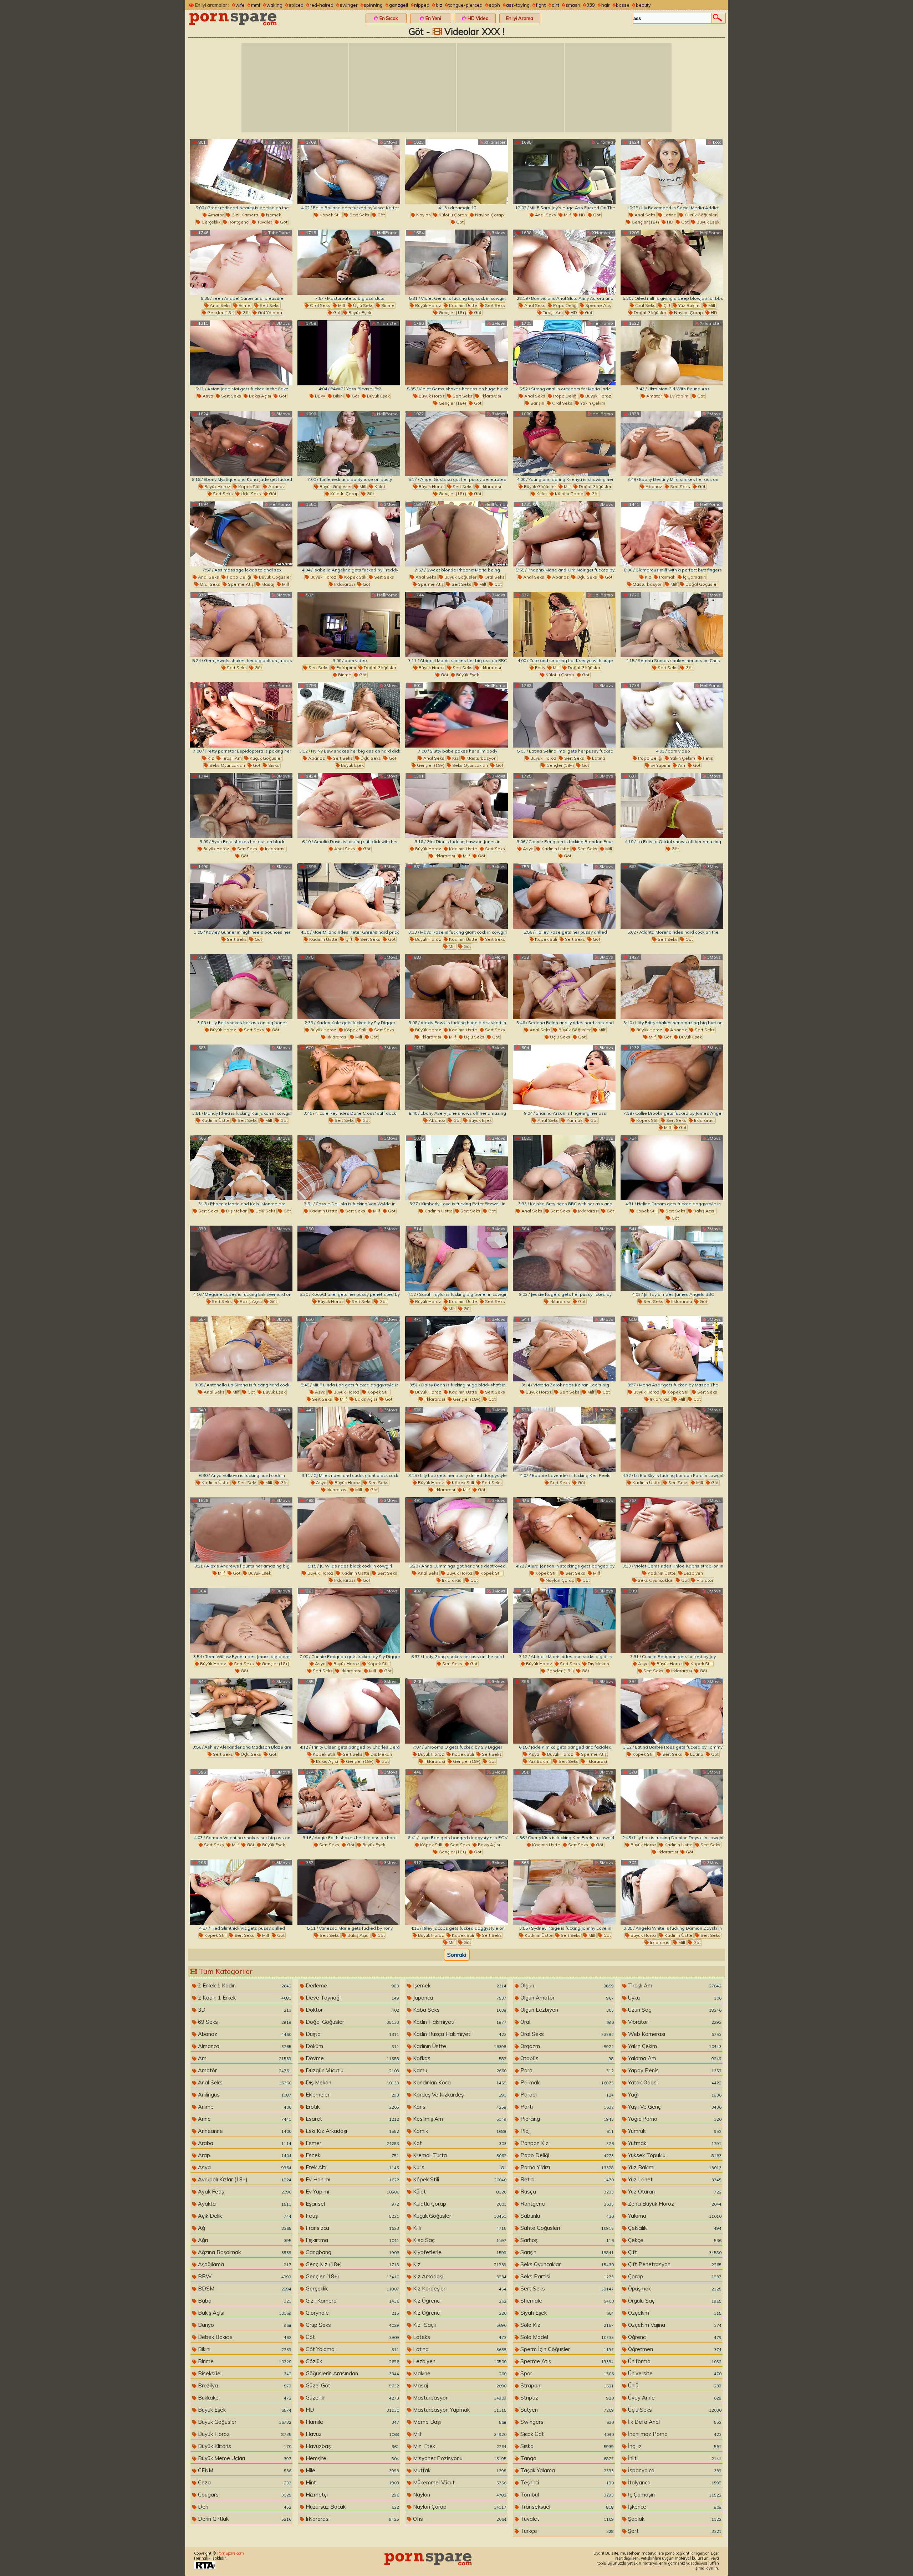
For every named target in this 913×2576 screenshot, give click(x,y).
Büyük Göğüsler (335, 486)
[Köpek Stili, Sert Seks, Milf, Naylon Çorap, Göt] (564, 1530)
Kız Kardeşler (459, 2288)
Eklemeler (352, 2095)
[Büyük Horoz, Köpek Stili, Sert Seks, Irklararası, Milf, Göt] (349, 987)
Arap (244, 2155)
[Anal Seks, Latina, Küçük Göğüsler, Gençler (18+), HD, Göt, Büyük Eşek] (672, 172)
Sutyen (566, 2410)
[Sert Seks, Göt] (241, 624)
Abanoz (276, 486)
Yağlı (674, 2095)
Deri (244, 2507)
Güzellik (352, 2398)
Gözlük (352, 2361)
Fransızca (352, 2228)
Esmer (245, 305)
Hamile (352, 2422)
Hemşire (352, 2458)
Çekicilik (674, 2228)
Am (681, 765)
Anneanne (244, 2131)
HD (582, 215)
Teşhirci (566, 2482)
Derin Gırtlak (244, 2519)
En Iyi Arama (520, 18)
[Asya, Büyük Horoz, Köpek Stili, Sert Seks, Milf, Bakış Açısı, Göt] (349, 1349)
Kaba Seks (459, 2010)
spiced (296, 5)
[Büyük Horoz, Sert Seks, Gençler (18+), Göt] (241, 1620)
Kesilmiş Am (459, 2119)
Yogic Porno (674, 2119)
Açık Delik (244, 2216)
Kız (647, 577)
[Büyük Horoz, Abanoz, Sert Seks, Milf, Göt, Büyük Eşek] (672, 987)
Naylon (423, 215)
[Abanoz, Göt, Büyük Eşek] (456, 1077)
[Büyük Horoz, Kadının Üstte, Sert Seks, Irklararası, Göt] (349, 1530)
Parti (566, 2107)
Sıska (273, 765)
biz (439, 5)
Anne (244, 2119)
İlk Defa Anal (674, 2422)
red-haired (322, 5)
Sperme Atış (598, 305)
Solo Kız (566, 2325)
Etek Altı (352, 2167)
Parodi (566, 2095)
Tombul (566, 2495)
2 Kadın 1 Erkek (244, 1998)
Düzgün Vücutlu (352, 2070)
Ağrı (244, 2240)
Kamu (459, 2070)
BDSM (244, 2288)
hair (606, 5)
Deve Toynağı (352, 1998)
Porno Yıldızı (566, 2167)
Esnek (352, 2155)
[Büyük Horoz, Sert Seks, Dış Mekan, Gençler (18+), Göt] (564, 1620)
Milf (567, 215)
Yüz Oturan (674, 2192)
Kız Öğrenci (459, 2301)
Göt (283, 222)
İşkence (674, 2507)
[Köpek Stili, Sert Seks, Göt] (349, 172)
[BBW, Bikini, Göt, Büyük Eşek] (349, 353)
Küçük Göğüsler (700, 215)
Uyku (674, 1998)
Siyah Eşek (566, 2313)
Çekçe (674, 2240)
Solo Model (566, 2337)
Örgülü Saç (674, 2301)
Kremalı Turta (459, 2155)
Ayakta (244, 2204)
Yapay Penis (674, 2070)
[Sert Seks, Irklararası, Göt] (672, 1258)
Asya (207, 396)
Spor (566, 2373)
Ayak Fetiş (244, 2192)
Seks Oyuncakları (227, 765)
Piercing (566, 2119)
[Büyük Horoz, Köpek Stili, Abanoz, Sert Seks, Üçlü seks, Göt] (241, 443)
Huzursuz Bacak (352, 2507)
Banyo (244, 2325)
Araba (244, 2143)
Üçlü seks (363, 305)
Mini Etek (459, 2446)
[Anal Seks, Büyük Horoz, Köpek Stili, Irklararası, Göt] (456, 1530)
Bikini (338, 396)
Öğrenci (674, 2337)
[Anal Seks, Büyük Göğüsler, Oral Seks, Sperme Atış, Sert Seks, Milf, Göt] (456, 534)
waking (274, 5)
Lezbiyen (693, 1573)
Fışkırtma (352, 2240)
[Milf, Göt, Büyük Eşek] (241, 1530)
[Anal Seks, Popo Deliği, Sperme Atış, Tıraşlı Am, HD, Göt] (564, 262)
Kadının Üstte (463, 305)
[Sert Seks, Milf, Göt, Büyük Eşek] (241, 1802)
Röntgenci (238, 222)
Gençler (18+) (645, 222)
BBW (320, 396)
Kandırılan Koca (459, 2082)
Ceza (244, 2482)
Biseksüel (244, 2373)
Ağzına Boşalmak (244, 2252)
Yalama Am (674, 2058)
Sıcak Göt (566, 2434)
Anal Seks (545, 215)
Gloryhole (352, 2313)
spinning (373, 5)
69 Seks (244, 2022)
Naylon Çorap (489, 215)
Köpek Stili (330, 215)
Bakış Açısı (259, 396)
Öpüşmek (674, 2288)
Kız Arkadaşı (459, 2276)
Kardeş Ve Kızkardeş (459, 2095)
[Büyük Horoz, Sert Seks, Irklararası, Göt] (241, 805)
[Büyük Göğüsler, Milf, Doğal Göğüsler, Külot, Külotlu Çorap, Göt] (564, 443)
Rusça (566, 2192)
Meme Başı (459, 2422)
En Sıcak (388, 18)
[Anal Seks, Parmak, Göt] (564, 1077)
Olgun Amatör (566, 1998)
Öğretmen (674, 2349)
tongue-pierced (465, 5)
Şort (674, 2531)
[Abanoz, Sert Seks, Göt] (672, 443)
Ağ (244, 2228)
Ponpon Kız (566, 2143)
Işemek (273, 215)
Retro (566, 2179)
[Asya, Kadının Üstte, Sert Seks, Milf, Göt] (564, 805)
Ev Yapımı (679, 396)
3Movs (390, 142)
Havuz (352, 2434)
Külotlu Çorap (452, 215)
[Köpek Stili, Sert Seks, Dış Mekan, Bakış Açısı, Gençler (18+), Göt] (349, 1711)
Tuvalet (264, 222)
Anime (244, 2107)
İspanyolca (674, 2470)
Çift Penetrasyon (674, 2264)
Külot (379, 486)
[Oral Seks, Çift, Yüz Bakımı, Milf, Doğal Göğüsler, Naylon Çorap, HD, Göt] (672, 262)
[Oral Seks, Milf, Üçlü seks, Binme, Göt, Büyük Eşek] (349, 262)
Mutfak (459, 2470)
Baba (244, 2301)
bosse (623, 5)
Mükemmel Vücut (459, 2482)
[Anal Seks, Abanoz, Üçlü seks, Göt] (564, 534)
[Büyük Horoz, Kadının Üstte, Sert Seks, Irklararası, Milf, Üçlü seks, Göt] (456, 987)
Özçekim (674, 2313)
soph (494, 5)
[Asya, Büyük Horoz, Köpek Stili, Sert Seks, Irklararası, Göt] (672, 1620)
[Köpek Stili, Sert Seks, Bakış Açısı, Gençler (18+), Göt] (456, 1802)
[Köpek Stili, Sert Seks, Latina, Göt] (672, 1711)
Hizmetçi (352, 2495)
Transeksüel (566, 2507)
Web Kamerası (674, 2034)
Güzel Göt (352, 2385)
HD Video (478, 18)
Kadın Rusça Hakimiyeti (459, 2034)
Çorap (674, 2276)
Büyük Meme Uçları (244, 2458)
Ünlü (674, 2385)
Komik (459, 2131)
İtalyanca (674, 2482)
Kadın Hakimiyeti (459, 2022)
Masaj (267, 584)
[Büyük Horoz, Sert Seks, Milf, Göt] (564, 1349)
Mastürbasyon (647, 584)
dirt (555, 5)
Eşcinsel (352, 2204)
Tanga (566, 2458)
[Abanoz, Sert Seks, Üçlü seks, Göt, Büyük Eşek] (349, 715)
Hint (352, 2482)
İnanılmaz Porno (674, 2434)
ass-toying (518, 5)
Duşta (352, 2034)
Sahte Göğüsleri (566, 2228)
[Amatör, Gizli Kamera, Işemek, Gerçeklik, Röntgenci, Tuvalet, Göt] (241, 172)
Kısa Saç (459, 2240)
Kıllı (459, 2228)
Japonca (459, 1998)
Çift (666, 305)
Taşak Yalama (566, 2470)
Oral (566, 2022)
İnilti (674, 2458)
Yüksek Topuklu (674, 2155)
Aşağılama (244, 2264)
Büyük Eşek (707, 222)
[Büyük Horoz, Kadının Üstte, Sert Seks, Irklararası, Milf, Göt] (456, 805)
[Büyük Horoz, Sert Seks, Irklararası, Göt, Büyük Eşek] (456, 624)
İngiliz (674, 2446)
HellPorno (279, 142)
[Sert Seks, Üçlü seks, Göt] (241, 1711)
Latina (669, 215)
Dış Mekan (236, 1211)
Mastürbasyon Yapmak (459, 2410)
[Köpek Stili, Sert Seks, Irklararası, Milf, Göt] (672, 1077)
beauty (643, 5)
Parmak (667, 577)
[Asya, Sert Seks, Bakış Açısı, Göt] (241, 353)
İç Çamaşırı (694, 577)
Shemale (566, 2301)
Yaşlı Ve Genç (674, 2107)
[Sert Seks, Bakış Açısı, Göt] (241, 1258)
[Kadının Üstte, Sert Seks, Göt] (456, 1168)
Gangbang (352, 2252)
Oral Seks (320, 305)
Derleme (352, 1985)
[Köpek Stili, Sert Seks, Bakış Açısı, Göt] (672, 1168)
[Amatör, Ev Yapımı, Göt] (672, 353)
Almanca (244, 2046)
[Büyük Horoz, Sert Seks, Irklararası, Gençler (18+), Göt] (456, 353)
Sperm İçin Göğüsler (566, 2349)
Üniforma (674, 2361)
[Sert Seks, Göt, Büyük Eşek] (349, 1802)
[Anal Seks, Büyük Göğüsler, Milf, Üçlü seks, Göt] (564, 987)
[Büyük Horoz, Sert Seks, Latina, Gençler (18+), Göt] (564, 715)
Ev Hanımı (352, 2179)
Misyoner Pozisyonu (459, 2458)
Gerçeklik (210, 222)
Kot (459, 2143)
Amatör (215, 215)
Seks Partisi (566, 2276)
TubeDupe (279, 233)
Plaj (566, 2131)
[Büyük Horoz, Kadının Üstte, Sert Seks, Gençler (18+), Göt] (456, 262)
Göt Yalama (269, 312)
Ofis (459, 2519)
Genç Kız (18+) (352, 2264)
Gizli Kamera (244, 215)
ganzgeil (399, 5)
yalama (674, 2216)
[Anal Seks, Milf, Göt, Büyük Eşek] (241, 1349)
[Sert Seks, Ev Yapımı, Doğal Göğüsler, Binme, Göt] (349, 624)
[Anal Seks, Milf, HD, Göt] (564, 172)
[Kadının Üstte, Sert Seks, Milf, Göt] (241, 1077)
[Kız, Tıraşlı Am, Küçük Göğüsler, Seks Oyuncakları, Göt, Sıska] (241, 715)
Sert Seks (359, 215)
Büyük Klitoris (244, 2446)
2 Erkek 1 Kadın (244, 1985)
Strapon (566, 2385)
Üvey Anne (674, 2398)
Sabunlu (566, 2216)
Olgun (566, 1985)
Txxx (716, 142)
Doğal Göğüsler (649, 312)
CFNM (244, 2470)
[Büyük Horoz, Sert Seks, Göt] (241, 987)
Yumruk (674, 2131)
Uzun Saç (674, 2010)
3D (244, 2010)
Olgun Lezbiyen (566, 2010)
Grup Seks (352, 2325)
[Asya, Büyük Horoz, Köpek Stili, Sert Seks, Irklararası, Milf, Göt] (349, 1620)
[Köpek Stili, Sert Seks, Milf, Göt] (241, 1892)
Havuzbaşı (352, 2446)
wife (240, 5)
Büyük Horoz (428, 305)
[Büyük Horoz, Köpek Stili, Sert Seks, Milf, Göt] (456, 1892)
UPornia (604, 142)
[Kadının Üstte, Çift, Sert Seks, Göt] (349, 896)
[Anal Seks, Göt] (349, 805)
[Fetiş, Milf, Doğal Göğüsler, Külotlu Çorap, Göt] (564, 624)
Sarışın (537, 403)
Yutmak (674, 2143)
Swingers (566, 2422)
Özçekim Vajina (674, 2325)
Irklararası (490, 396)
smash (573, 5)
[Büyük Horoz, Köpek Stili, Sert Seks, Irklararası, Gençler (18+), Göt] (456, 1711)
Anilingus (244, 2095)
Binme (387, 305)
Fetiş (539, 668)
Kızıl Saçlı (459, 2325)
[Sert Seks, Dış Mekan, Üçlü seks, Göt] (241, 1168)
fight (541, 5)
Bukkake (244, 2398)
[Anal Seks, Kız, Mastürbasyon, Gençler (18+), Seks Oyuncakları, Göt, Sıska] (456, 715)
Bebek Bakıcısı (244, 2337)
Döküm (352, 2046)
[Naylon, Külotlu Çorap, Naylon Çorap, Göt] (456, 172)
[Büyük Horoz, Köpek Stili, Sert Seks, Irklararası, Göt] (349, 534)
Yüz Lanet (674, 2179)
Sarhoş (566, 2240)
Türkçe (566, 2531)
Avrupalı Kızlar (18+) (244, 2179)
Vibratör (704, 1580)
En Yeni (433, 18)
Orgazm (566, 2046)
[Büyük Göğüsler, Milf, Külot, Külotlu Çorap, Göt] (349, 443)
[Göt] (672, 805)
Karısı (459, 2107)
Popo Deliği (565, 305)
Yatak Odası (674, 2082)
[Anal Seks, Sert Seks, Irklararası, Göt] (564, 1168)
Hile (352, 2470)
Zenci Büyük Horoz (674, 2204)
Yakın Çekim (592, 403)
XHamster (494, 142)
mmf (256, 5)
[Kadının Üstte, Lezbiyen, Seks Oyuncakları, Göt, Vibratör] (672, 1530)
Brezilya (244, 2385)
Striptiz (566, 2398)
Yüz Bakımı (689, 305)
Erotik (352, 2107)
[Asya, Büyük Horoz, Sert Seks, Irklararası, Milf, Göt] (349, 1439)
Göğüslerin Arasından (352, 2373)
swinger (349, 5)
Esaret (352, 2119)
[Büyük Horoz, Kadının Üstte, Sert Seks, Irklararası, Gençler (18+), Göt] (456, 1349)
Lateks (459, 2337)
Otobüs (566, 2058)
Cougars (244, 2495)
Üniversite (674, 2373)
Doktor (352, 2010)
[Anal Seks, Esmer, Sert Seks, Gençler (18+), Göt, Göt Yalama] (241, 262)
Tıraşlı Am (552, 312)
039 (591, 5)
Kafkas (459, 2058)
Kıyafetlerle (459, 2252)
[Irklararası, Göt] (564, 1258)
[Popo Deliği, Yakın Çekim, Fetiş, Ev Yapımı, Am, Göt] (672, 715)
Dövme (352, 2058)
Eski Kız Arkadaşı (352, 2131)
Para (566, 2070)
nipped (422, 5)
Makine (459, 2373)
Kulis (459, 2167)
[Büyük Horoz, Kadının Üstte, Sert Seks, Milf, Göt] (456, 896)
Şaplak (674, 2519)
